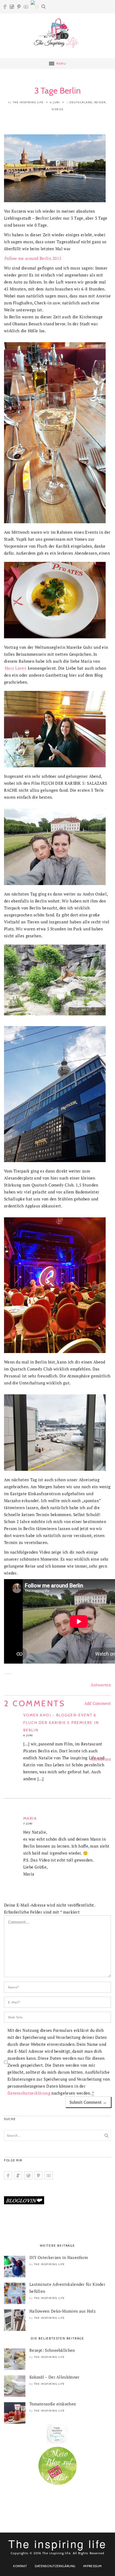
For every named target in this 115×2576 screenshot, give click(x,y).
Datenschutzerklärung (29, 2093)
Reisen (100, 102)
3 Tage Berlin (58, 91)
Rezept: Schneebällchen (52, 2350)
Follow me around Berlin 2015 (33, 258)
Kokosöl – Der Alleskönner (55, 2377)
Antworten (101, 1685)
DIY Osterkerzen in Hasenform (59, 2257)
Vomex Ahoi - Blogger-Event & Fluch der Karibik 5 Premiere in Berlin (61, 1723)
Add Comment (98, 1703)
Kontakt (20, 2566)
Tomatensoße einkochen (53, 2404)
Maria (30, 1818)
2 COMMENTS (35, 1703)
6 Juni (55, 102)
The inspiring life (28, 102)
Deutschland (81, 102)
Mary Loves (16, 668)
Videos (58, 109)
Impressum (93, 2566)
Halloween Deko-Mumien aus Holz (62, 2311)
